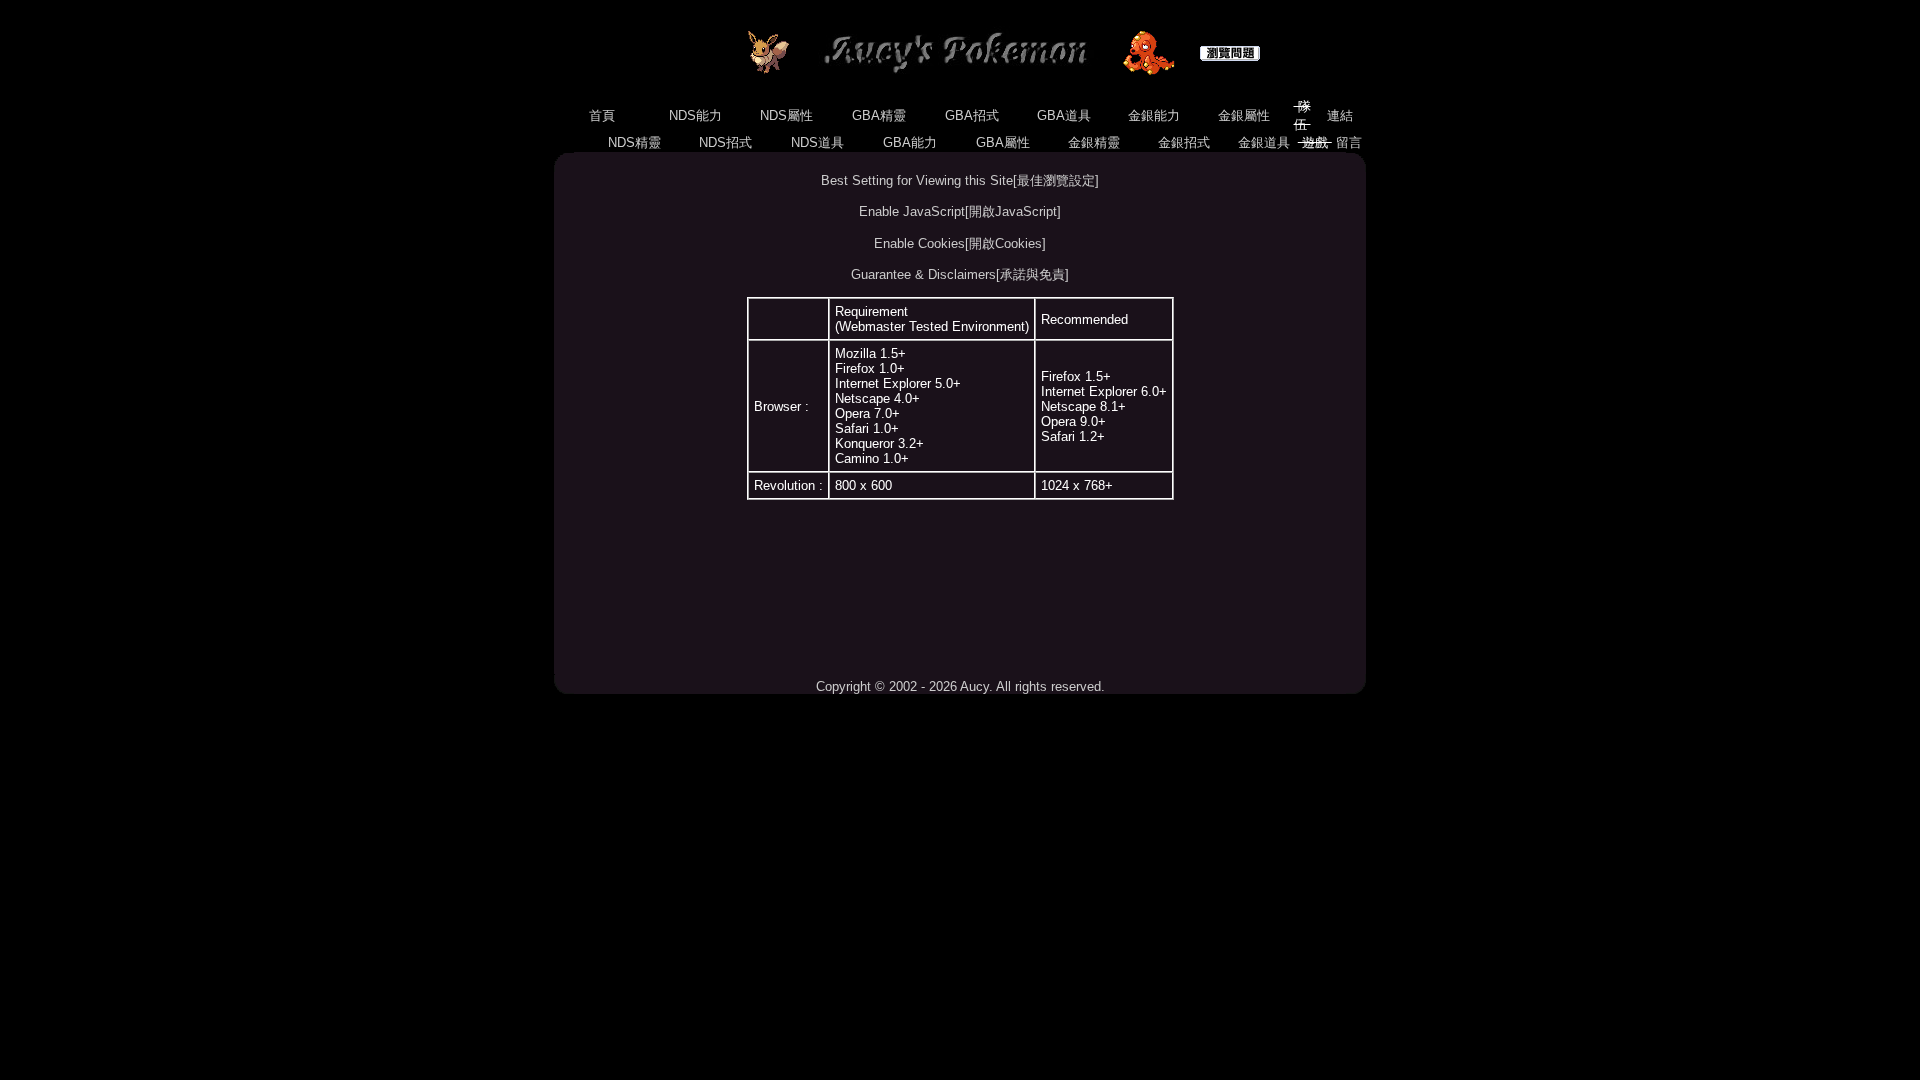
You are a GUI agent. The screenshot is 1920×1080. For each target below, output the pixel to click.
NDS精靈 (634, 142)
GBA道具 (1064, 115)
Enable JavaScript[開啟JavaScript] (960, 211)
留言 (1349, 142)
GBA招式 (972, 115)
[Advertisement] (960, 589)
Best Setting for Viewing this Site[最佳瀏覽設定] (960, 180)
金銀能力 (1154, 115)
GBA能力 (910, 142)
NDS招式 (725, 142)
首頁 (602, 115)
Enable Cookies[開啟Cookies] (960, 243)
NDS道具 (817, 142)
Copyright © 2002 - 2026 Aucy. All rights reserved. (960, 686)
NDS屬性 (786, 115)
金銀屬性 (1244, 115)
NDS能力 (695, 115)
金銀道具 (1264, 142)
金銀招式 (1184, 142)
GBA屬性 (1003, 142)
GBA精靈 (879, 115)
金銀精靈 (1094, 142)
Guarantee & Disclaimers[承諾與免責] (960, 274)
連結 (1340, 115)
